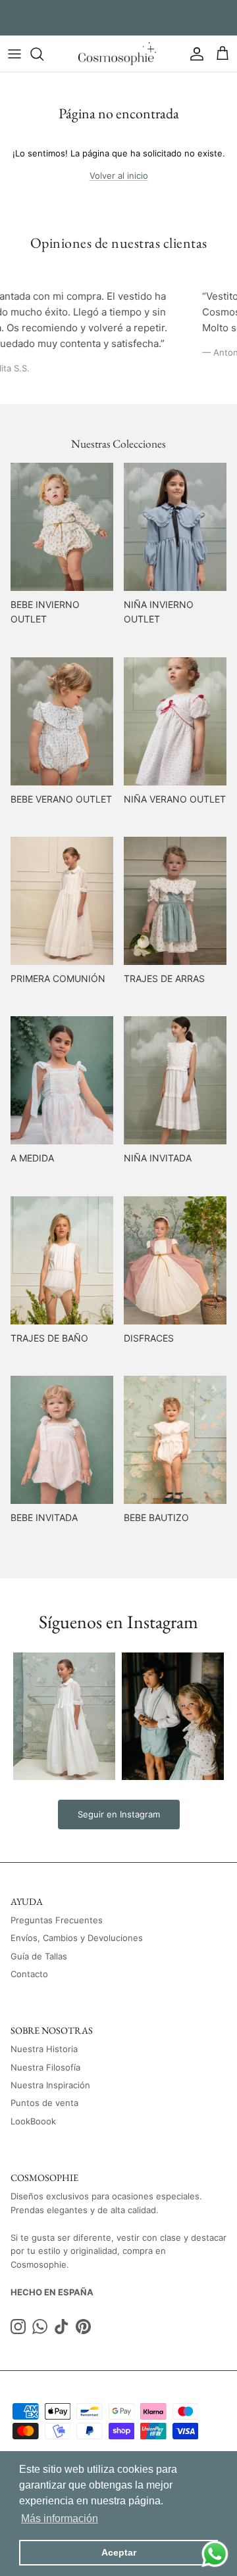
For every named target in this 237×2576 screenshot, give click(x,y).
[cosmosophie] (118, 54)
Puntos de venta (44, 2103)
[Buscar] (43, 54)
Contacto (29, 1974)
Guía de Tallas (39, 1956)
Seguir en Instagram (119, 1814)
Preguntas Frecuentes (57, 1920)
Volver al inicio (119, 176)
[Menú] (14, 54)
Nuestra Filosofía (45, 2067)
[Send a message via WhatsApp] (215, 2554)
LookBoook (33, 2121)
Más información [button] (60, 2518)
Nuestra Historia (44, 2049)
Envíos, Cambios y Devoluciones (77, 1938)
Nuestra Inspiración (50, 2085)
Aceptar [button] (119, 2552)
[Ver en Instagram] (64, 1716)
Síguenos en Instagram (118, 1622)
